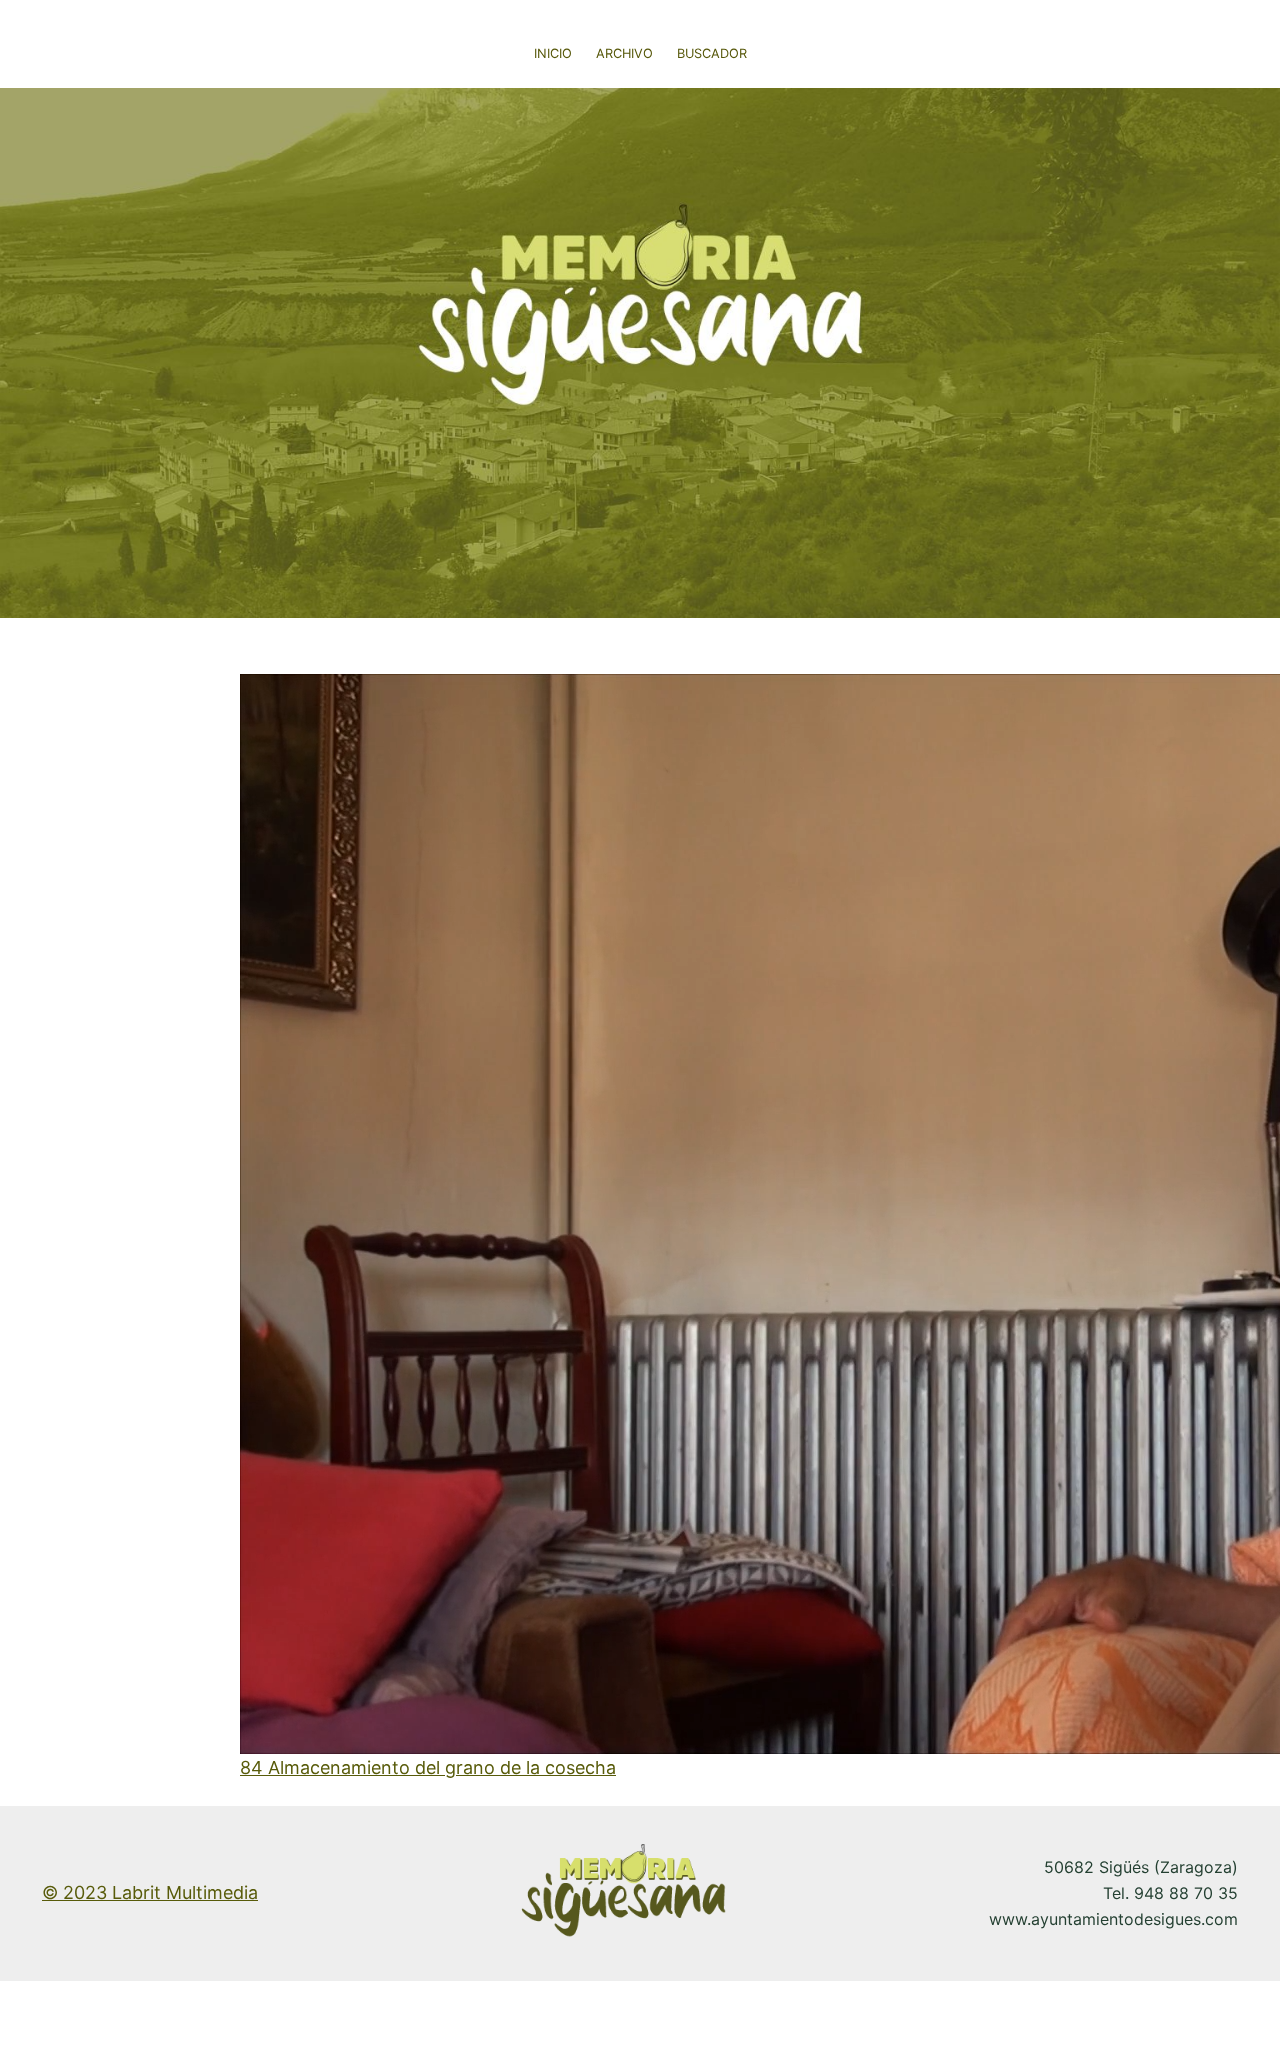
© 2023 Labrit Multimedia (150, 1892)
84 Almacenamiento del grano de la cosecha (428, 1767)
